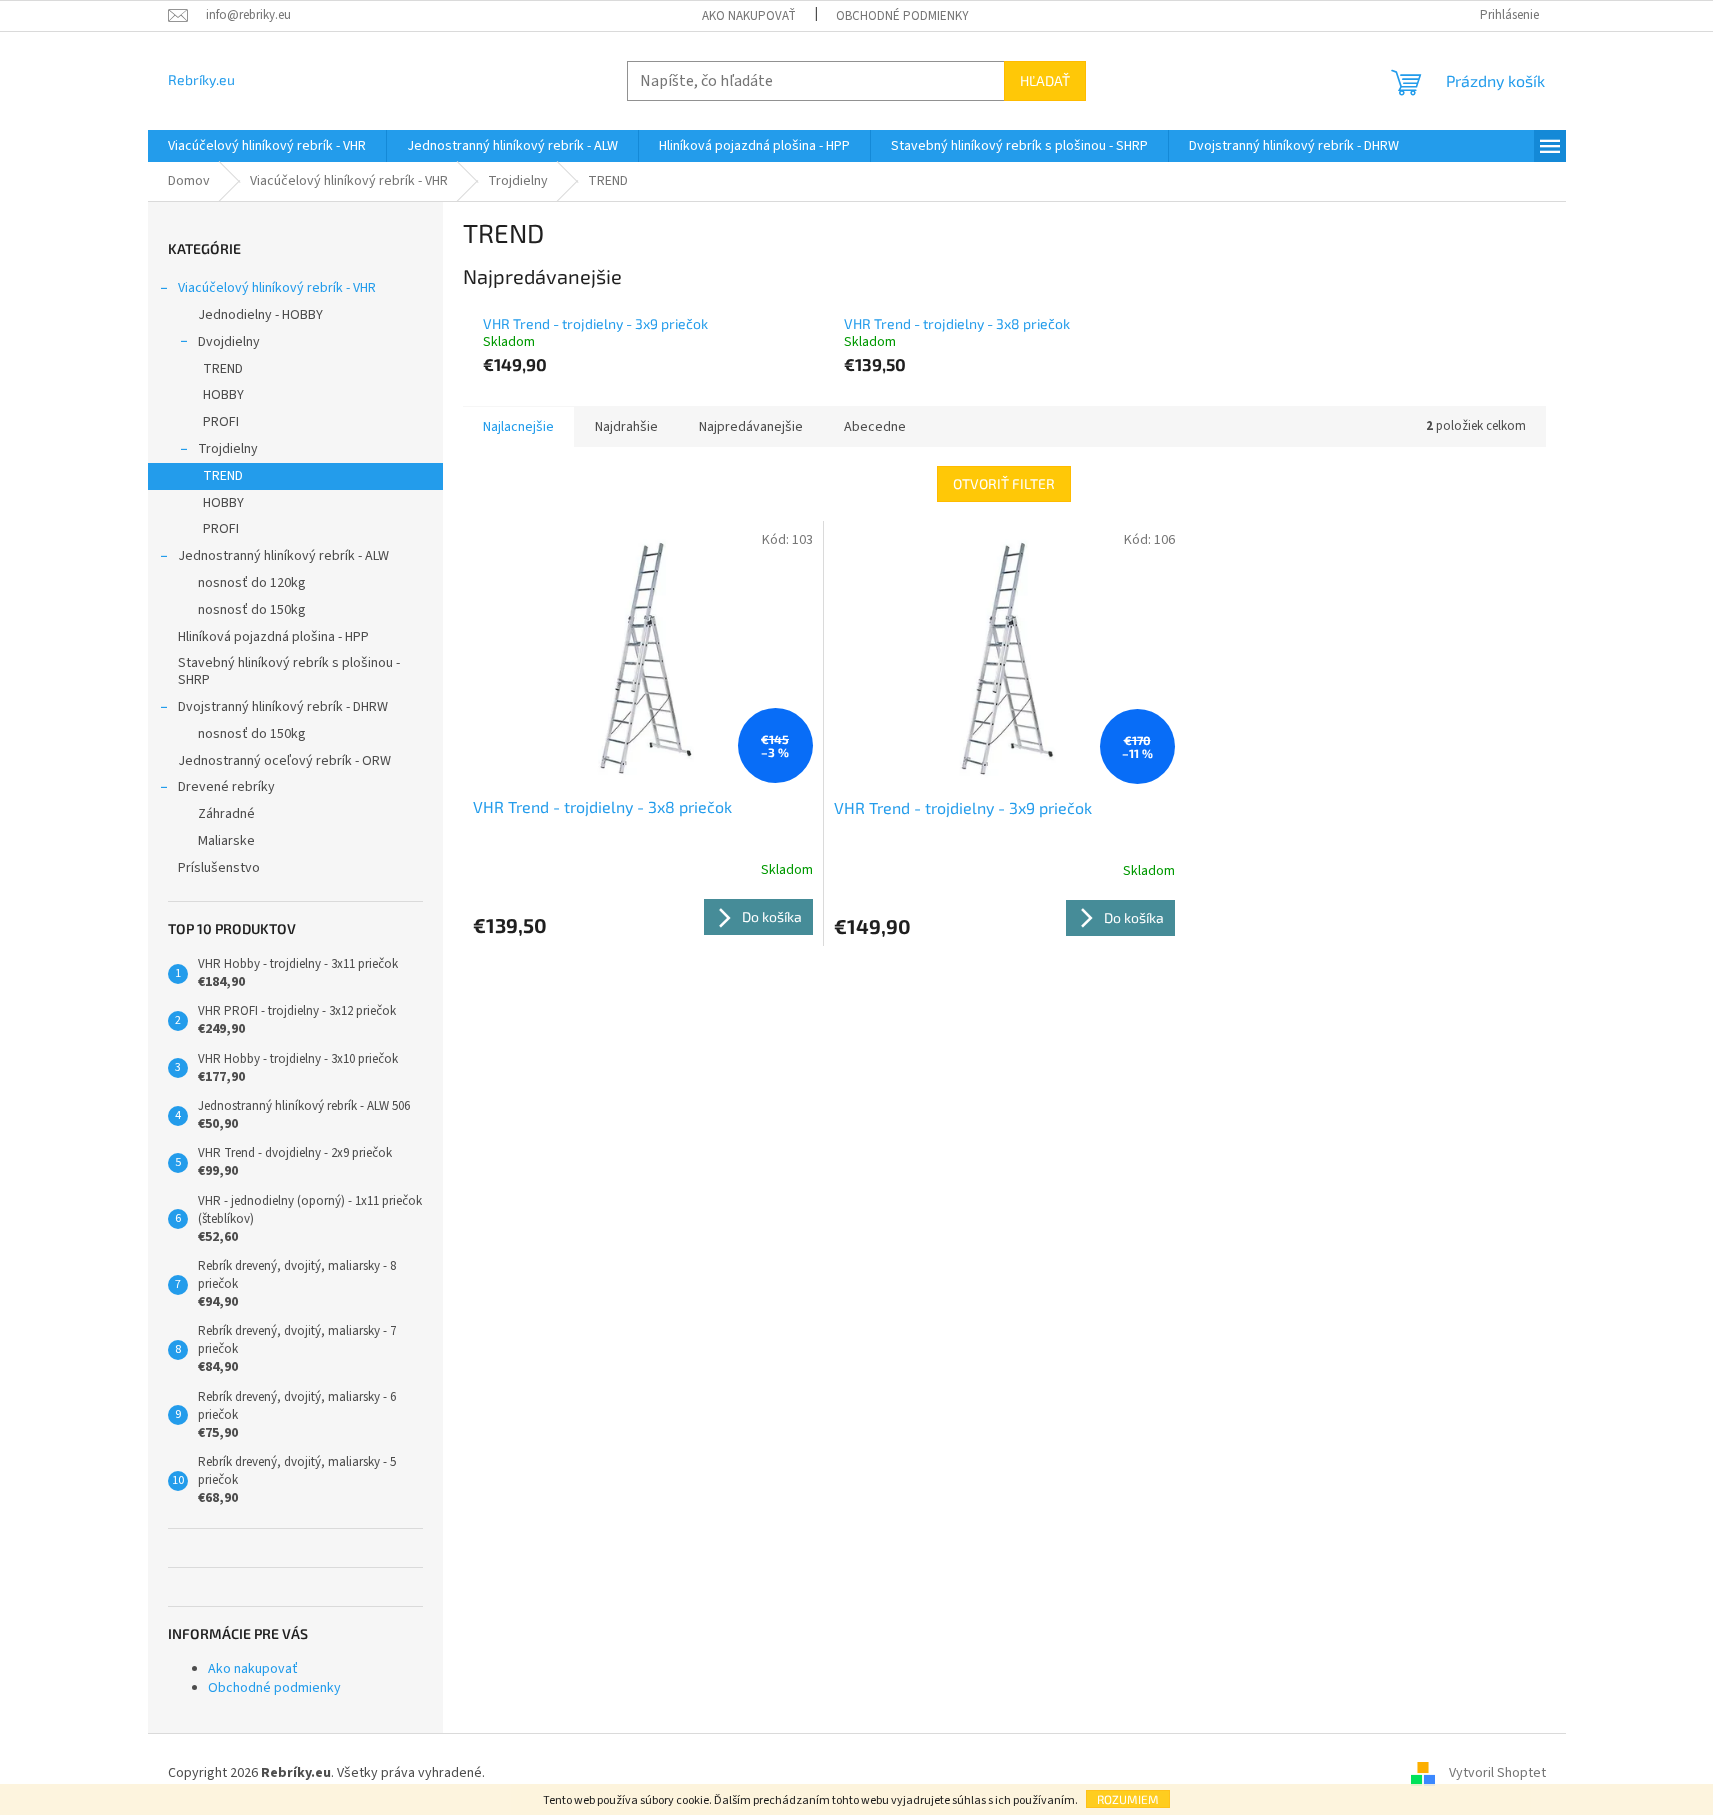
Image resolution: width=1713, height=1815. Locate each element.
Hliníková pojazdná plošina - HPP (273, 637)
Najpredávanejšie (751, 427)
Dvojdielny (229, 342)
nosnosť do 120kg (252, 583)
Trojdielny (228, 449)
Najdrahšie (626, 427)
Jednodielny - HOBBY (260, 315)
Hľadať (1045, 80)
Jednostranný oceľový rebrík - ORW (284, 761)
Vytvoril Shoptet (1497, 1774)
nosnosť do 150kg (252, 610)
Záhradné (226, 814)
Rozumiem (1128, 1799)
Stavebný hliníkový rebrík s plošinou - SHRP (289, 671)
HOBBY (223, 395)
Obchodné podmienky (902, 16)
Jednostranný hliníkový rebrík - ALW (283, 556)
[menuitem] (267, 146)
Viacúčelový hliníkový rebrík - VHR (277, 288)
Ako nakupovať (749, 16)
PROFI (221, 422)
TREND (223, 369)
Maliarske (226, 841)
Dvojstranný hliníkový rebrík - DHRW (283, 707)
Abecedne (875, 427)
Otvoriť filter (1004, 483)
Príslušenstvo (219, 868)
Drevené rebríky (226, 787)
